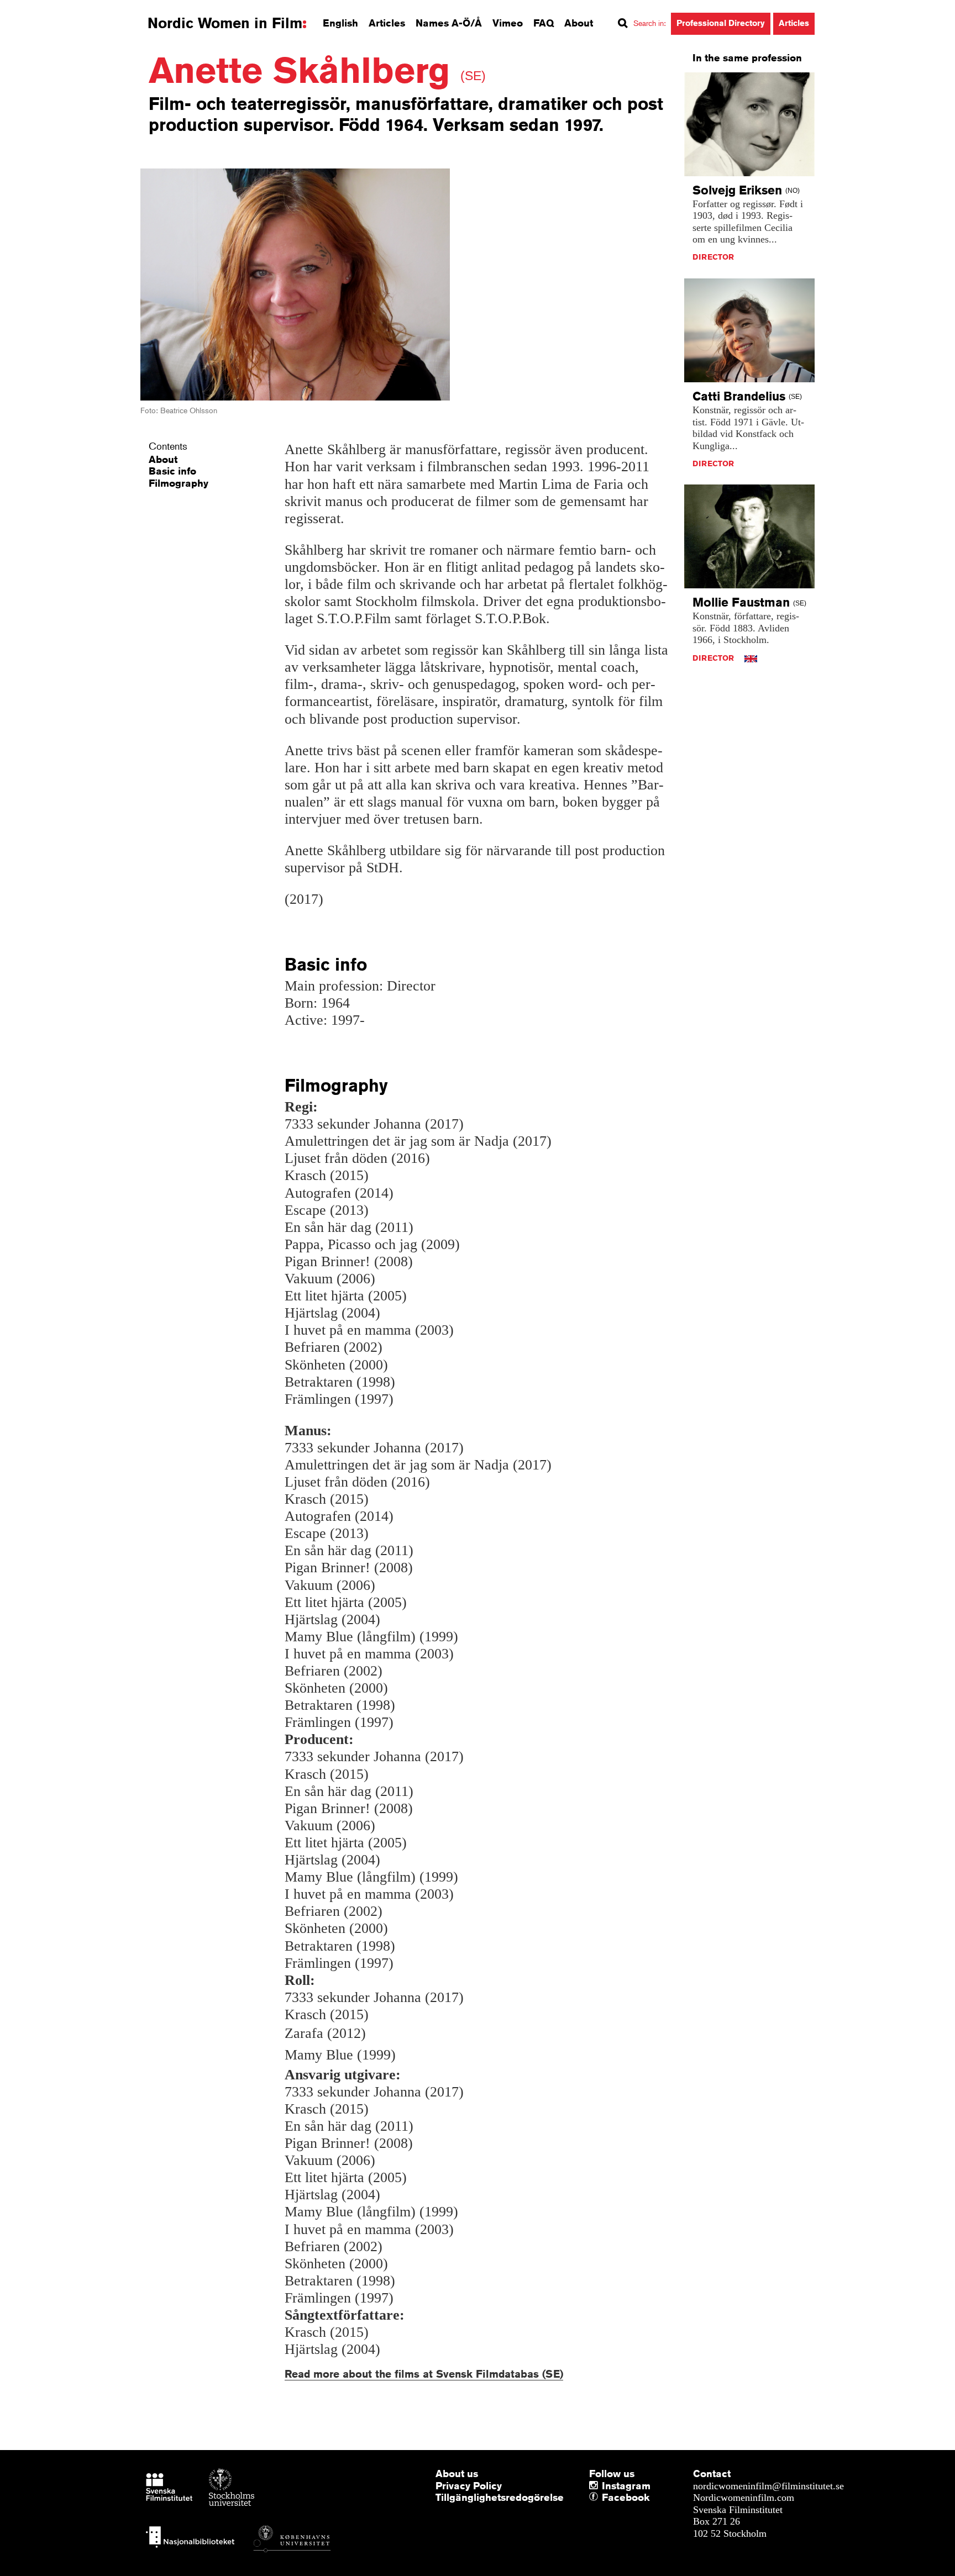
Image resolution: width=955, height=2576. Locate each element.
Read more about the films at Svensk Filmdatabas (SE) (424, 2374)
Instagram (626, 2485)
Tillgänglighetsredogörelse (500, 2497)
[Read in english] (751, 658)
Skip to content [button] (38, 10)
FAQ (544, 23)
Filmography (179, 483)
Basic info (172, 471)
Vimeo (508, 23)
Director (713, 257)
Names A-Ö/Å (449, 23)
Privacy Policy (469, 2485)
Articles (387, 23)
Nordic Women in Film (225, 23)
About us (457, 2473)
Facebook (605, 2498)
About (579, 23)
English (340, 23)
